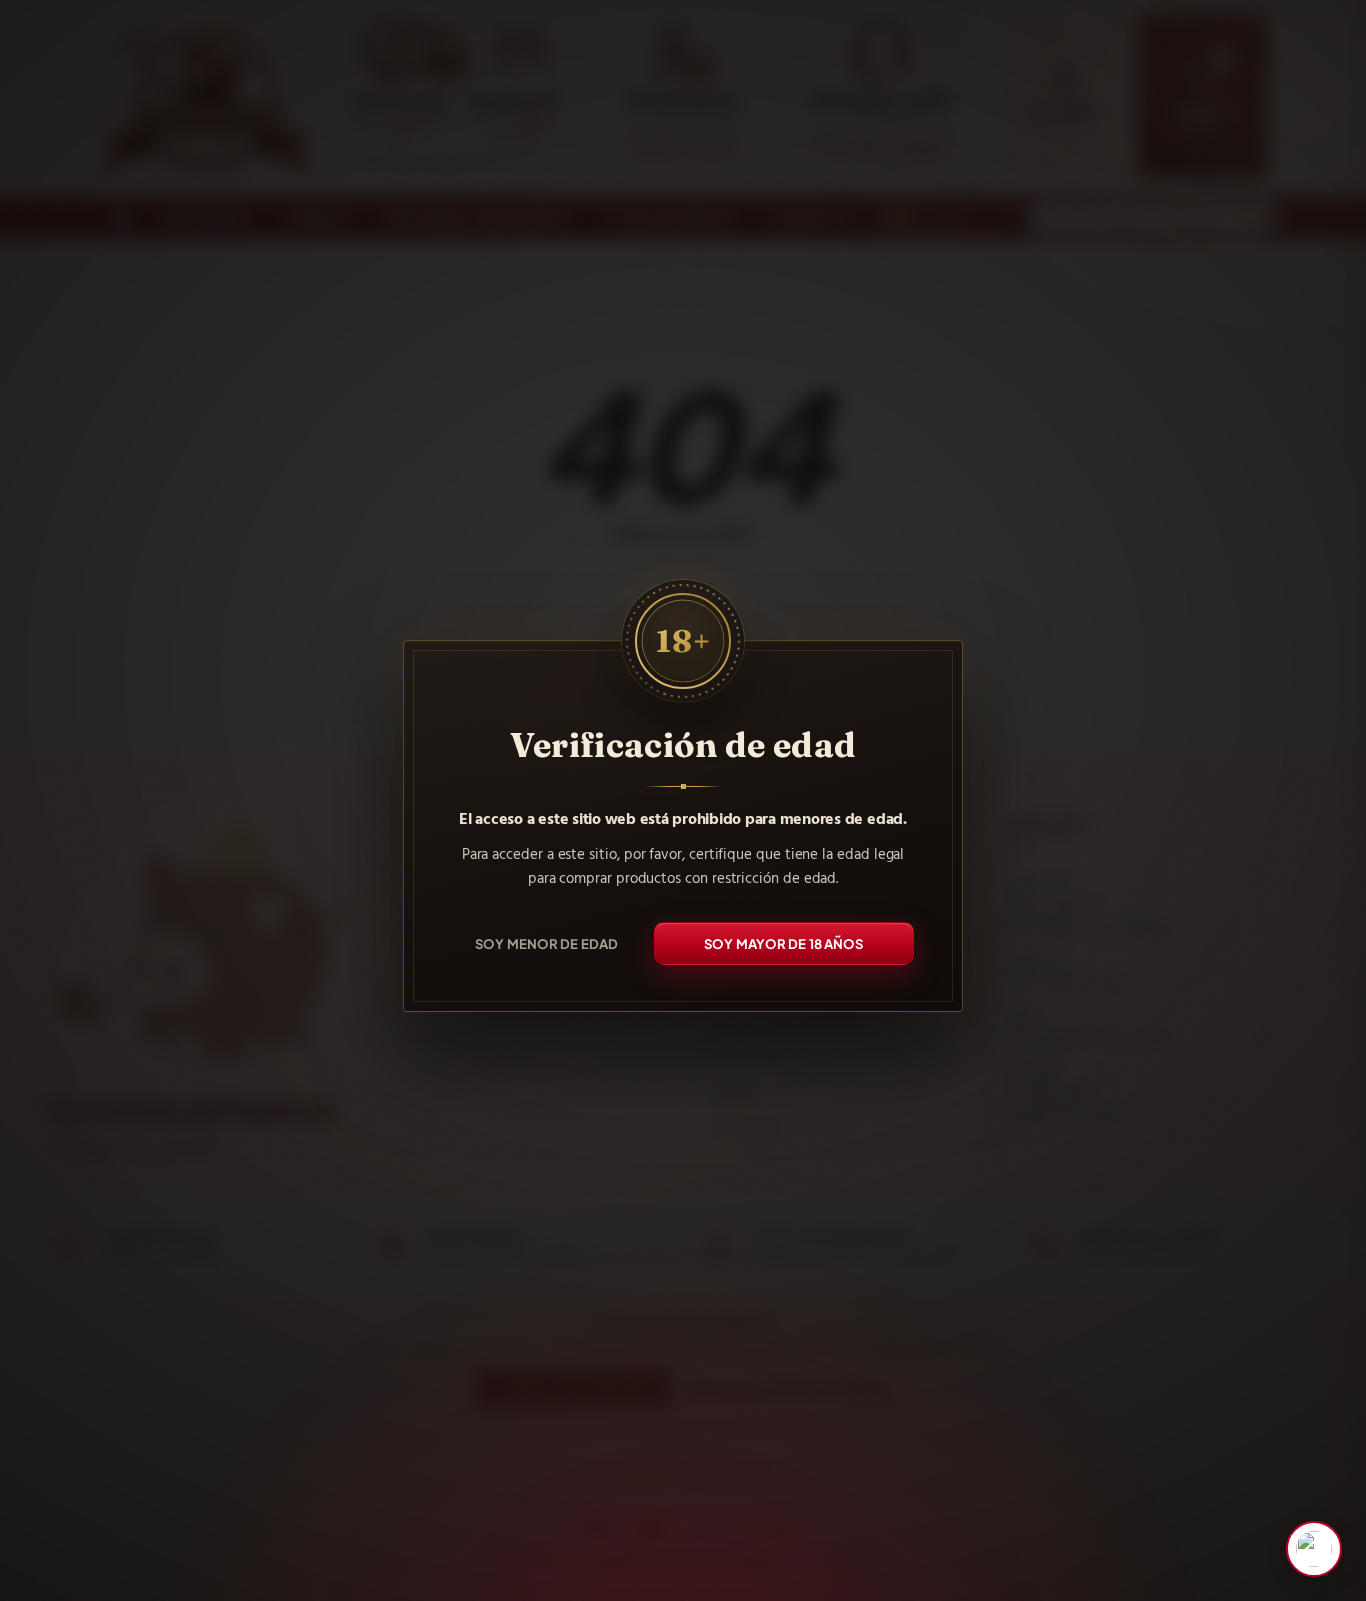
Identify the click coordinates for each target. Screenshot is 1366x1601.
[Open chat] (1314, 1549)
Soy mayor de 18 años (784, 942)
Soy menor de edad (546, 942)
